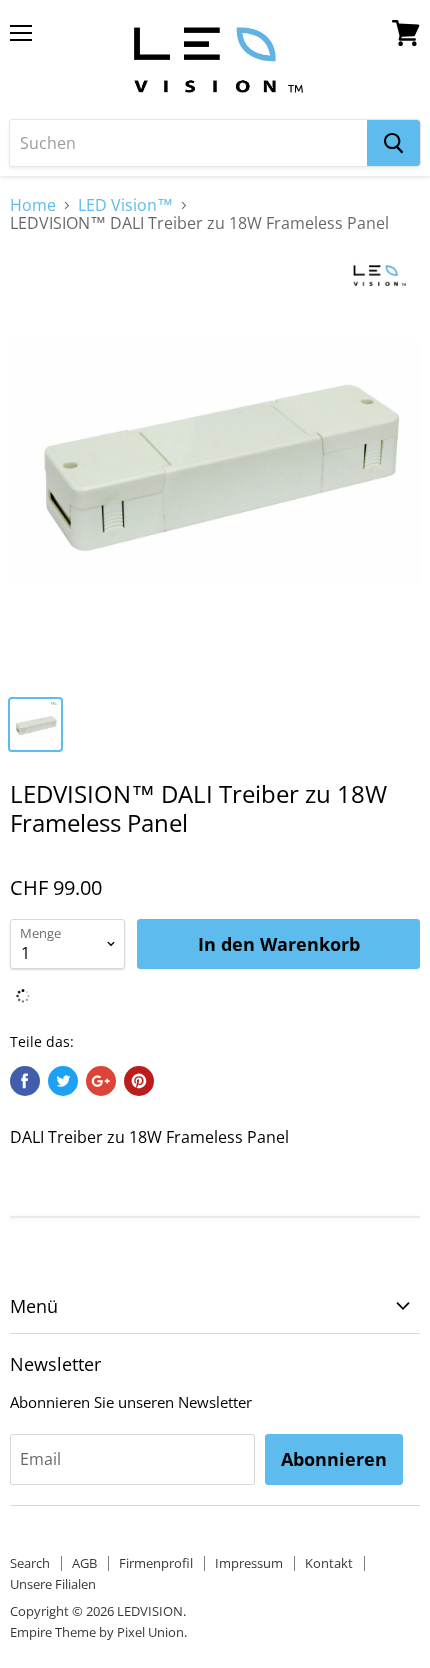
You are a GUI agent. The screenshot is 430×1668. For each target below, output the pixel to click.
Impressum (249, 1563)
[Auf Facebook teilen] (25, 1081)
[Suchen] (393, 143)
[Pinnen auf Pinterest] (139, 1081)
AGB (84, 1563)
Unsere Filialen (53, 1584)
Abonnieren (334, 1459)
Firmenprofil (156, 1563)
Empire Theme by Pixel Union (97, 1632)
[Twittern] (63, 1081)
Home (33, 205)
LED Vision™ (125, 205)
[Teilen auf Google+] (101, 1081)
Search (30, 1563)
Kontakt (329, 1563)
